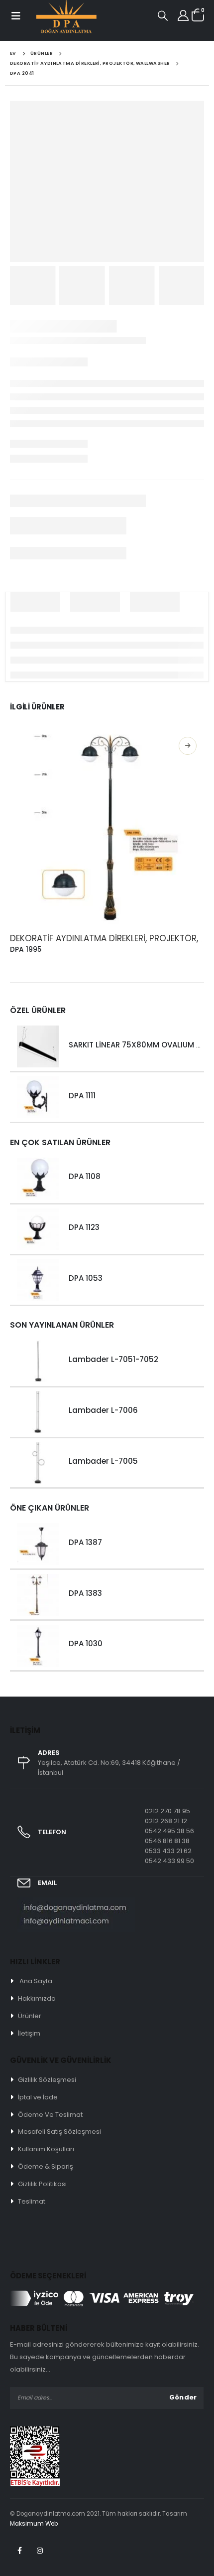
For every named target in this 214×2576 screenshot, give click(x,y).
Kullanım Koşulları (46, 2149)
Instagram (40, 2551)
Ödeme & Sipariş (46, 2166)
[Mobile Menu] (15, 16)
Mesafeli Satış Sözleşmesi (59, 2132)
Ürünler (30, 2016)
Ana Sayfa (36, 1981)
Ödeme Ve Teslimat (50, 2115)
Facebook (19, 2551)
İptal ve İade (38, 2097)
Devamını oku (188, 746)
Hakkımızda (37, 1998)
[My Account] (183, 15)
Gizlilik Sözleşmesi (47, 2080)
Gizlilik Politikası (42, 2184)
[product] (107, 827)
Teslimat (32, 2201)
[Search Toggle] (163, 15)
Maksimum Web (34, 2524)
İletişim (29, 2033)
